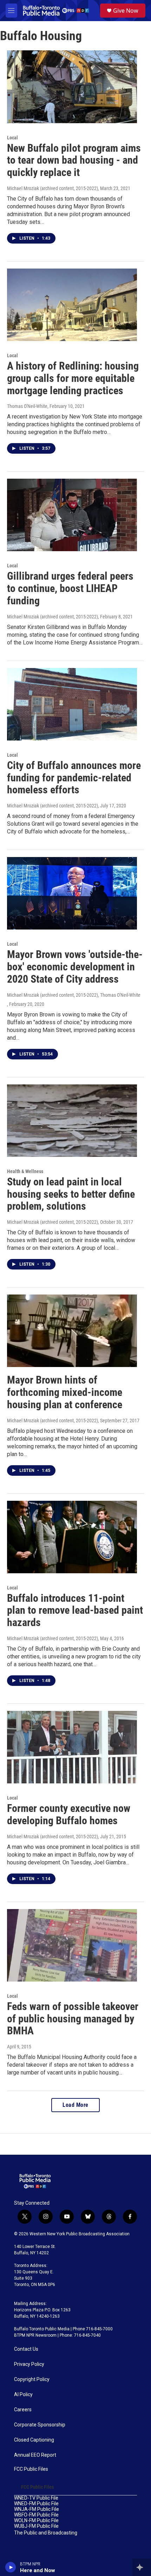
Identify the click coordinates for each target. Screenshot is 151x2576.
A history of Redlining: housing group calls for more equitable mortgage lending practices (73, 378)
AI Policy (23, 2395)
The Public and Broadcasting (46, 2533)
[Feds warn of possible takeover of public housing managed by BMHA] (72, 1945)
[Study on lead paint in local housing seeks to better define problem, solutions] (72, 1121)
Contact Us (26, 2349)
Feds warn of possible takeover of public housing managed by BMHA (73, 2019)
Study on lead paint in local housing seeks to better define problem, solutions (71, 1194)
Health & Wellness (25, 1171)
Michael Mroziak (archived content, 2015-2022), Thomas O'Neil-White (74, 995)
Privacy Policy (29, 2364)
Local (12, 138)
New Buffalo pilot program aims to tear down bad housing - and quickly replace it (74, 160)
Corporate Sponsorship (40, 2425)
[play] (11, 2567)
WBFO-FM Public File (36, 2515)
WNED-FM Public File (36, 2504)
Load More (75, 2105)
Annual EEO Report (35, 2455)
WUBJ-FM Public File (36, 2526)
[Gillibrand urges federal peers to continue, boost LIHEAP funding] (72, 515)
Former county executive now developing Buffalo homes (69, 1814)
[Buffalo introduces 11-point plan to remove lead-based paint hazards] (72, 1537)
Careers (23, 2410)
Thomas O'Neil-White (27, 406)
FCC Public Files (31, 2469)
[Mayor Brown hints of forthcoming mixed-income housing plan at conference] (72, 1331)
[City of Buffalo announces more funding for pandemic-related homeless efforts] (72, 704)
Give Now (126, 11)
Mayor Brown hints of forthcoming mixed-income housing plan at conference (65, 1392)
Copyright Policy (32, 2379)
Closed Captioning (34, 2440)
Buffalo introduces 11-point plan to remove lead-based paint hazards (75, 1610)
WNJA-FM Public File (37, 2509)
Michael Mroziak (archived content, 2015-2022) (52, 188)
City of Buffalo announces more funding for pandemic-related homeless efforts (74, 778)
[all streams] (142, 2567)
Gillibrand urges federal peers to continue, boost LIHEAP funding (70, 588)
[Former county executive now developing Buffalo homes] (72, 1747)
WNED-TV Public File (36, 2498)
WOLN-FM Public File (36, 2521)
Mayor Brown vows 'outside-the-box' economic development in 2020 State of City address (75, 967)
